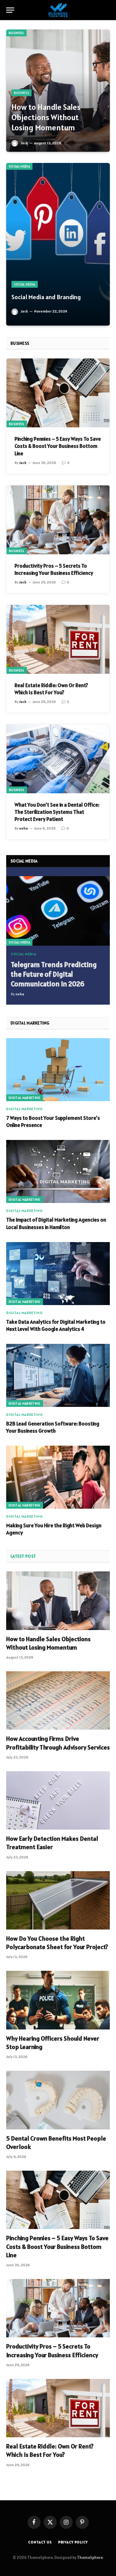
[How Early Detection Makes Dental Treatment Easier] (58, 1800)
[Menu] (10, 10)
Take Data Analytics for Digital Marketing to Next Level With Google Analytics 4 (56, 1325)
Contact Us (40, 2542)
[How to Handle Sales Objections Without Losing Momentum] (58, 91)
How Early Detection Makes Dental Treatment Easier (52, 1843)
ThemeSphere (90, 2558)
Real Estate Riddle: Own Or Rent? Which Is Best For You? (51, 689)
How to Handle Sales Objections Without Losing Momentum (46, 117)
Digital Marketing (25, 1098)
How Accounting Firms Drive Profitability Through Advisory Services (58, 1743)
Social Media (19, 166)
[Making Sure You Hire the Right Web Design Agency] (58, 1477)
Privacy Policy (73, 2542)
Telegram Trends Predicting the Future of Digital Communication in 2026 (54, 974)
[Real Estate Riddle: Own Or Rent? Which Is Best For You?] (58, 639)
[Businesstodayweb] (58, 10)
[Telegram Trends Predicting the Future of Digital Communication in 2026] (58, 911)
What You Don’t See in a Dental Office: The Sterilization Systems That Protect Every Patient (57, 812)
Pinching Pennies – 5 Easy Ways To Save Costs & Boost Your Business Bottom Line (58, 446)
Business (16, 33)
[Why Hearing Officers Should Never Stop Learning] (58, 2000)
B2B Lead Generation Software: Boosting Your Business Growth (53, 1427)
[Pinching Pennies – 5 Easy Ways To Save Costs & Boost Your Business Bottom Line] (58, 393)
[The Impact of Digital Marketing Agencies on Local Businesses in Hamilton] (58, 1171)
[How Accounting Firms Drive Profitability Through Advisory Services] (58, 1700)
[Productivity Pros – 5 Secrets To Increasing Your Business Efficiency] (58, 520)
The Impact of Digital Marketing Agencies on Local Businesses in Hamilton (56, 1223)
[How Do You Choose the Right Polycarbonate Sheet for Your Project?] (58, 1900)
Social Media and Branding (46, 297)
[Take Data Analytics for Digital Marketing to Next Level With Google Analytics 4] (58, 1274)
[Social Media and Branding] (58, 244)
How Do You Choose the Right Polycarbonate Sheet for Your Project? (57, 1943)
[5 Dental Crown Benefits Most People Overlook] (58, 2100)
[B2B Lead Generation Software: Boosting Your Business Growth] (58, 1375)
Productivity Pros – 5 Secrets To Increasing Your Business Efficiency (54, 569)
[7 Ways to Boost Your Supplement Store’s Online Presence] (58, 1070)
